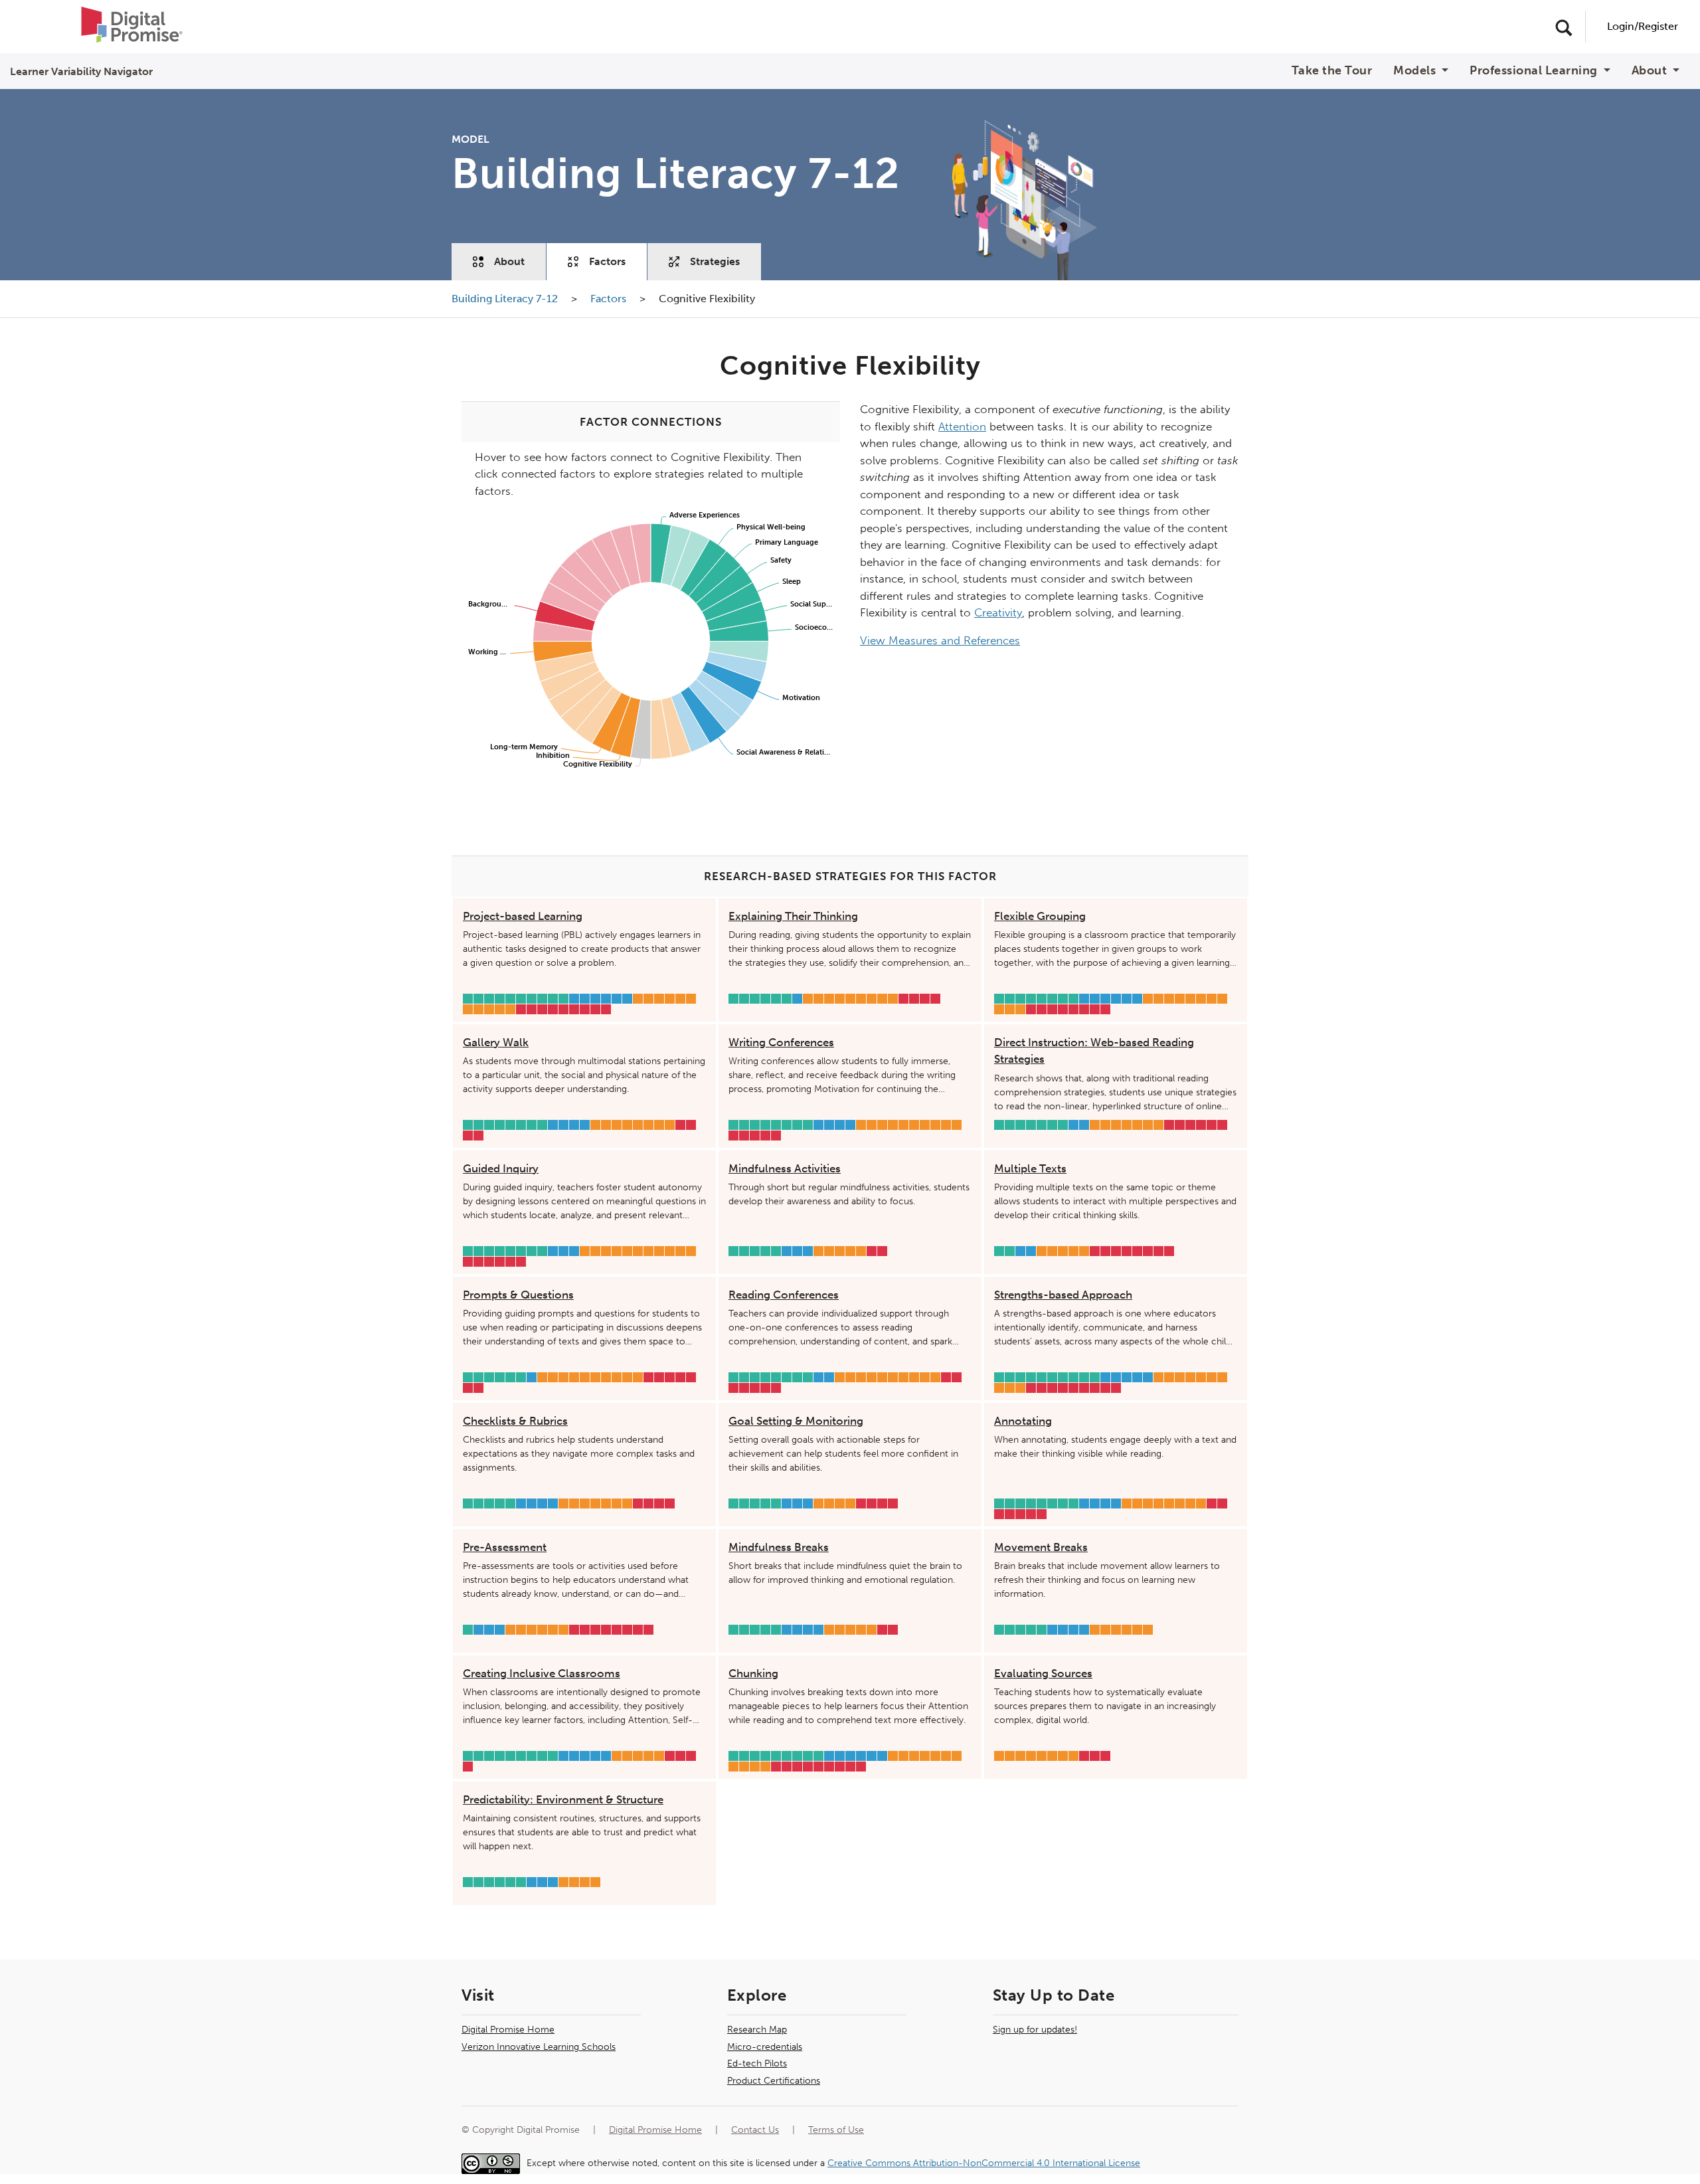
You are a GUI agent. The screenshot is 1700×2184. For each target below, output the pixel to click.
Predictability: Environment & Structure (563, 1799)
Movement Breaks (1041, 1547)
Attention (962, 426)
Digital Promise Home (508, 2030)
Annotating (1023, 1421)
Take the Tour (1332, 71)
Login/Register (1643, 26)
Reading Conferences (784, 1295)
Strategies (715, 261)
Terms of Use (836, 2130)
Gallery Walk (496, 1042)
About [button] (1651, 71)
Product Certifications (774, 2081)
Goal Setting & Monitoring (796, 1421)
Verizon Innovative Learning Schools (539, 2047)
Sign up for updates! (1035, 2030)
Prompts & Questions (518, 1295)
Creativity (998, 612)
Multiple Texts (1030, 1168)
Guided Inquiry (501, 1168)
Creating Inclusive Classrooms (542, 1673)
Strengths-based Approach (1063, 1295)
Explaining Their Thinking (793, 916)
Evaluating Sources (1043, 1673)
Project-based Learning (523, 916)
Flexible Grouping (1040, 916)
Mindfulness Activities (785, 1168)
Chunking (753, 1673)
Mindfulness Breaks (779, 1547)
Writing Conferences (781, 1042)
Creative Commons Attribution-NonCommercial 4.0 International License (984, 2163)
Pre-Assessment (505, 1547)
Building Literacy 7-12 (506, 299)
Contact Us (755, 2130)
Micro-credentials (765, 2047)
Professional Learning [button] (1535, 71)
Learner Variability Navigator (81, 71)
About (509, 261)
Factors (607, 261)
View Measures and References (940, 640)
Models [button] (1416, 71)
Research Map (757, 2030)
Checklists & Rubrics (515, 1421)
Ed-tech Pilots (757, 2063)
